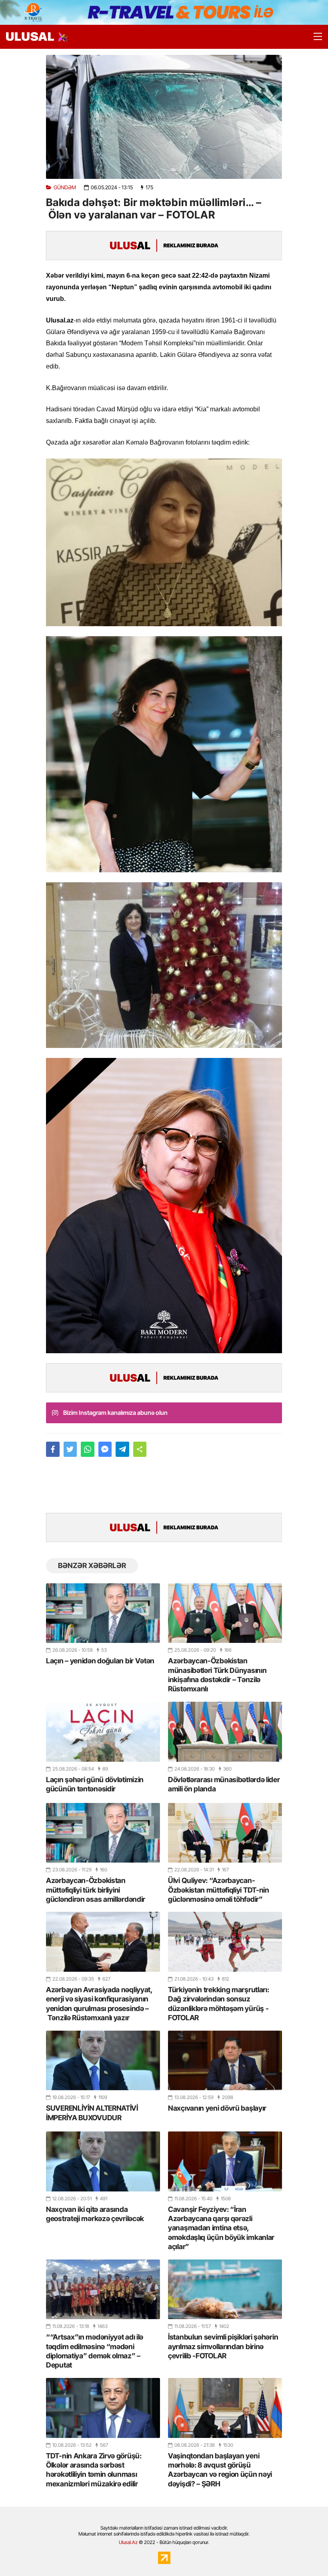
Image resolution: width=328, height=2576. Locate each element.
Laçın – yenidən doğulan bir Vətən (100, 1661)
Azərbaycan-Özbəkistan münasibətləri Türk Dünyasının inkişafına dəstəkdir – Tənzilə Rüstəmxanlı (217, 1675)
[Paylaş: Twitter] (70, 1449)
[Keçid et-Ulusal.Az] (30, 37)
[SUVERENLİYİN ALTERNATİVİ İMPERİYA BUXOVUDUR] (103, 2060)
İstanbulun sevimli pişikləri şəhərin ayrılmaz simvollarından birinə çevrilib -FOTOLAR (223, 2346)
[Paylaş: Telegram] (122, 1449)
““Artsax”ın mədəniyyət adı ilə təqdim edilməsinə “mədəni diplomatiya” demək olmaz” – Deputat (95, 2351)
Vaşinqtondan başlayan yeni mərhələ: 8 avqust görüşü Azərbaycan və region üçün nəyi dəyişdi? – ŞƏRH (220, 2470)
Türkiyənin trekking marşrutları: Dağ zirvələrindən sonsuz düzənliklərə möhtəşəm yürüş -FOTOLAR (218, 2004)
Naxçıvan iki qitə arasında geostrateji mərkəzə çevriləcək (95, 2214)
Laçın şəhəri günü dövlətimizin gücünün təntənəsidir (95, 1784)
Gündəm (65, 187)
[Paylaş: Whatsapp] (88, 1449)
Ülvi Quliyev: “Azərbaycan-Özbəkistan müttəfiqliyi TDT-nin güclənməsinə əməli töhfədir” (219, 1890)
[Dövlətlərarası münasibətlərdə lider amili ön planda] (225, 1732)
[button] (140, 1449)
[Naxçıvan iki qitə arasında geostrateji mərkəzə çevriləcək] (103, 2161)
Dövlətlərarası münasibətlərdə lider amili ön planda (224, 1784)
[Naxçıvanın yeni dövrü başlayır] (225, 2060)
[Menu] (314, 37)
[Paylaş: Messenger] (105, 1449)
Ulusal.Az (128, 2542)
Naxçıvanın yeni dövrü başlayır (217, 2108)
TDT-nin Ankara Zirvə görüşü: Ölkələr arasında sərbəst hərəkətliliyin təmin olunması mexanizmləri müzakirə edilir (94, 2470)
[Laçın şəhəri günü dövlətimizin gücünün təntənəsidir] (103, 1732)
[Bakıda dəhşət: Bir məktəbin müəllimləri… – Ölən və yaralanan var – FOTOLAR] (164, 117)
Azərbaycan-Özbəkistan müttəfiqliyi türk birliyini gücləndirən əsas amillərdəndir (96, 1890)
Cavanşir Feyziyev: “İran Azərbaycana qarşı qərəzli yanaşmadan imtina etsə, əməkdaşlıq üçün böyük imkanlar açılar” (221, 2228)
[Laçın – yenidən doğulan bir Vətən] (103, 1613)
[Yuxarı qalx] (306, 2554)
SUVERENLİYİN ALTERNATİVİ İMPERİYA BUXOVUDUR (92, 2113)
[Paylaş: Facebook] (53, 1449)
